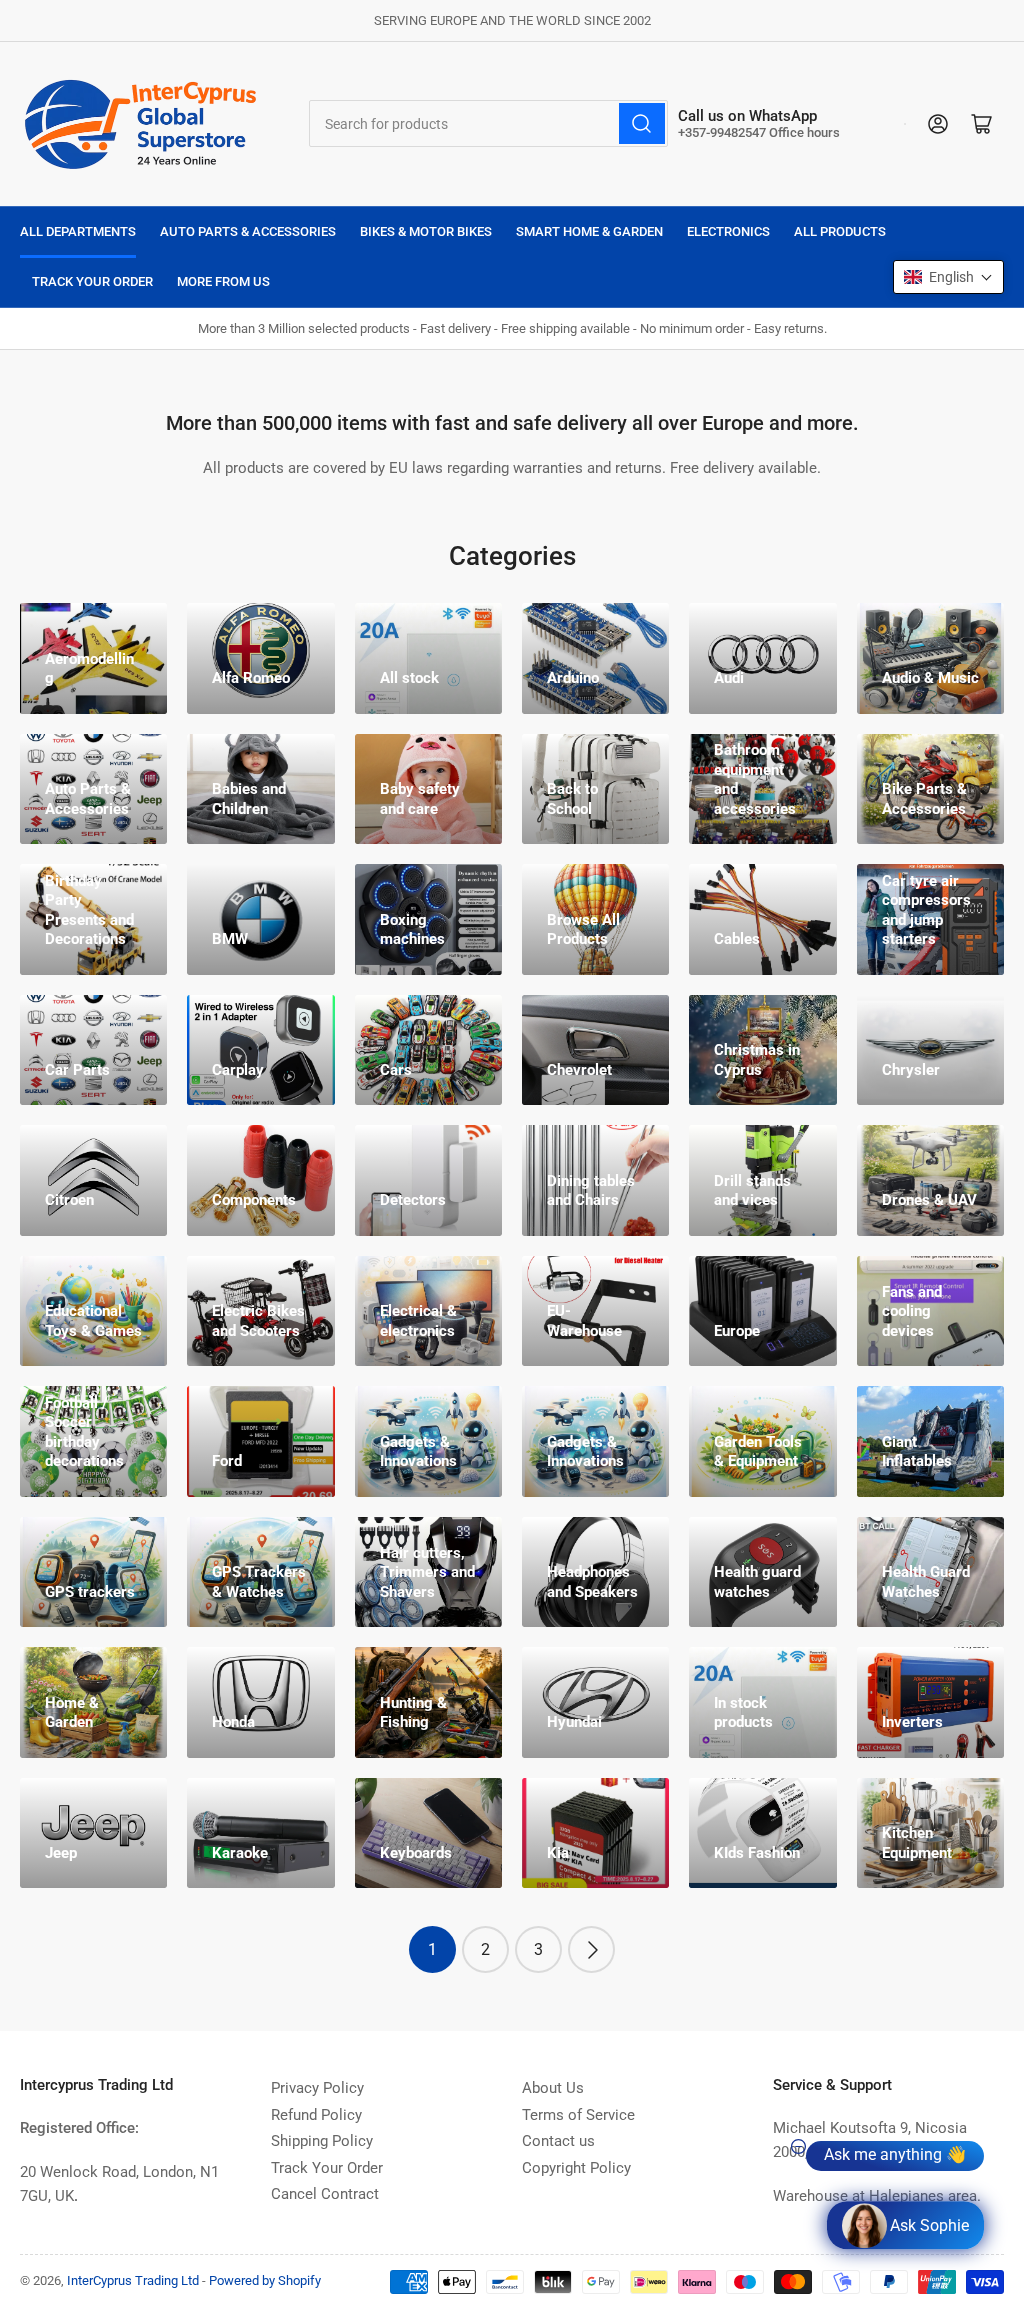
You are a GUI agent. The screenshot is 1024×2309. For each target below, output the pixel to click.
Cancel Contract (325, 2194)
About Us (553, 2088)
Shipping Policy (322, 2141)
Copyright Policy (576, 2168)
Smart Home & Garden (589, 231)
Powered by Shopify (265, 2280)
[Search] (642, 123)
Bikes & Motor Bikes (426, 231)
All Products (840, 231)
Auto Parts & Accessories (248, 231)
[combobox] (488, 123)
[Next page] (591, 1949)
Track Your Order (92, 281)
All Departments (78, 231)
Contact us (558, 2141)
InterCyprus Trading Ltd (133, 2280)
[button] (948, 277)
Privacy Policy (317, 2088)
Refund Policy (316, 2115)
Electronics (728, 231)
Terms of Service (578, 2115)
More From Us (223, 281)
